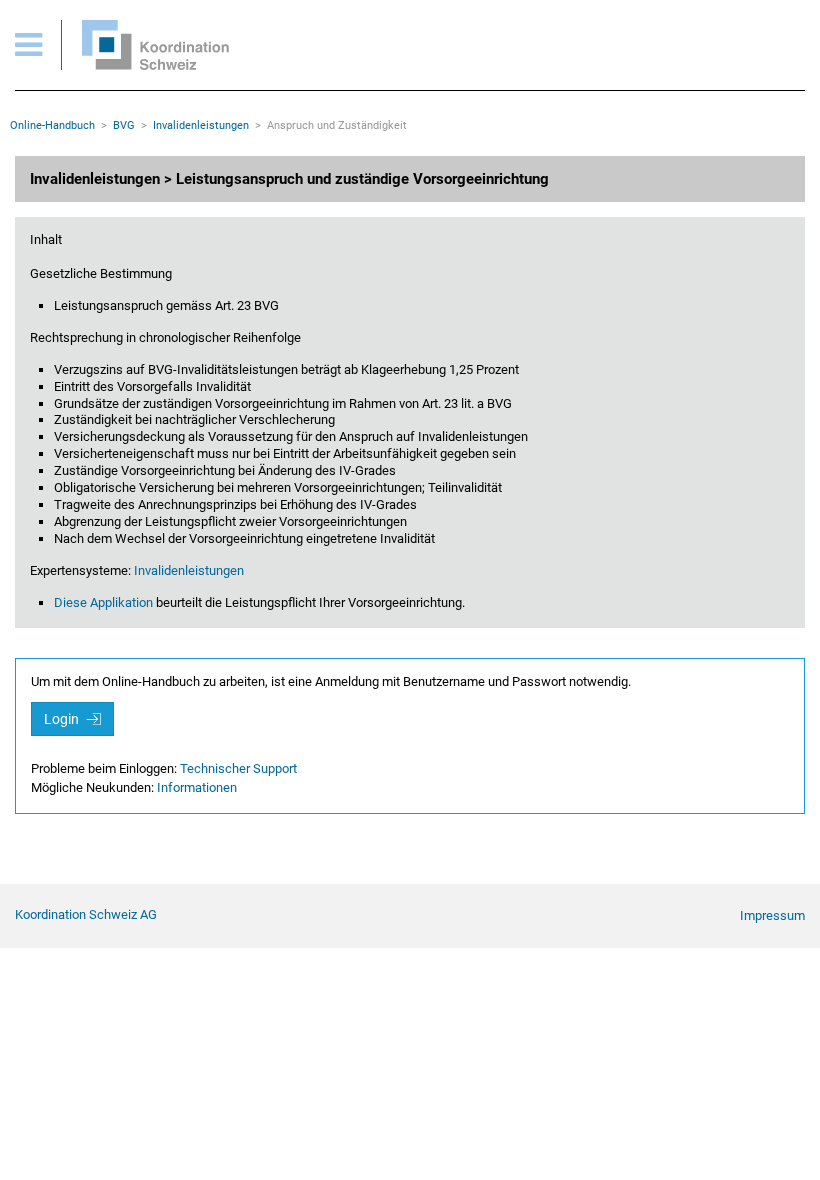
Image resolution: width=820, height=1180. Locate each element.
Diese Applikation (103, 602)
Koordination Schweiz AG (86, 914)
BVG (124, 125)
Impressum (772, 915)
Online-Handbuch (52, 125)
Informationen (197, 787)
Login (63, 719)
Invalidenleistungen (201, 125)
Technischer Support (238, 768)
